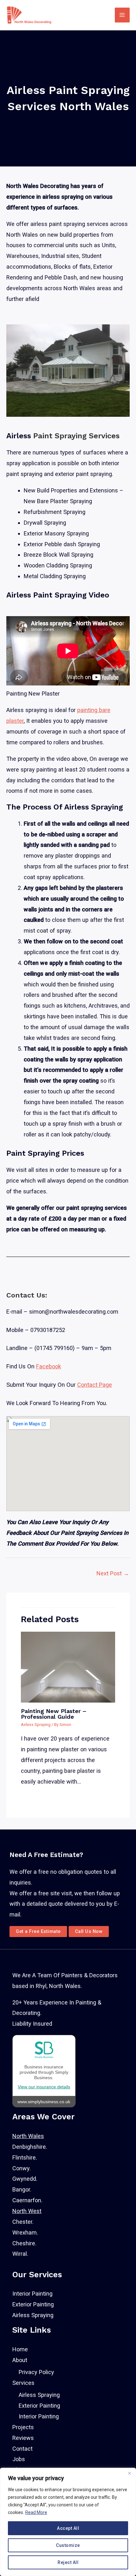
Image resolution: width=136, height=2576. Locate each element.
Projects (23, 2427)
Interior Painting (32, 2294)
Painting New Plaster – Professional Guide (54, 1714)
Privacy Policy (36, 2372)
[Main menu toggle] (122, 15)
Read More (36, 2512)
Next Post (113, 1573)
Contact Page (95, 1385)
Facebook (49, 1366)
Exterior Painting (33, 2304)
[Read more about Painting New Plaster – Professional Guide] (68, 1666)
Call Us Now (89, 1931)
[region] (68, 2522)
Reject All (68, 2562)
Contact (22, 2449)
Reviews (23, 2438)
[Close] (129, 2473)
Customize (68, 2545)
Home (20, 2349)
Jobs (19, 2459)
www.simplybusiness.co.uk (44, 2102)
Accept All (68, 2528)
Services (23, 2383)
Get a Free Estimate (38, 1931)
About (20, 2360)
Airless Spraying (36, 1725)
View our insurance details (44, 2087)
